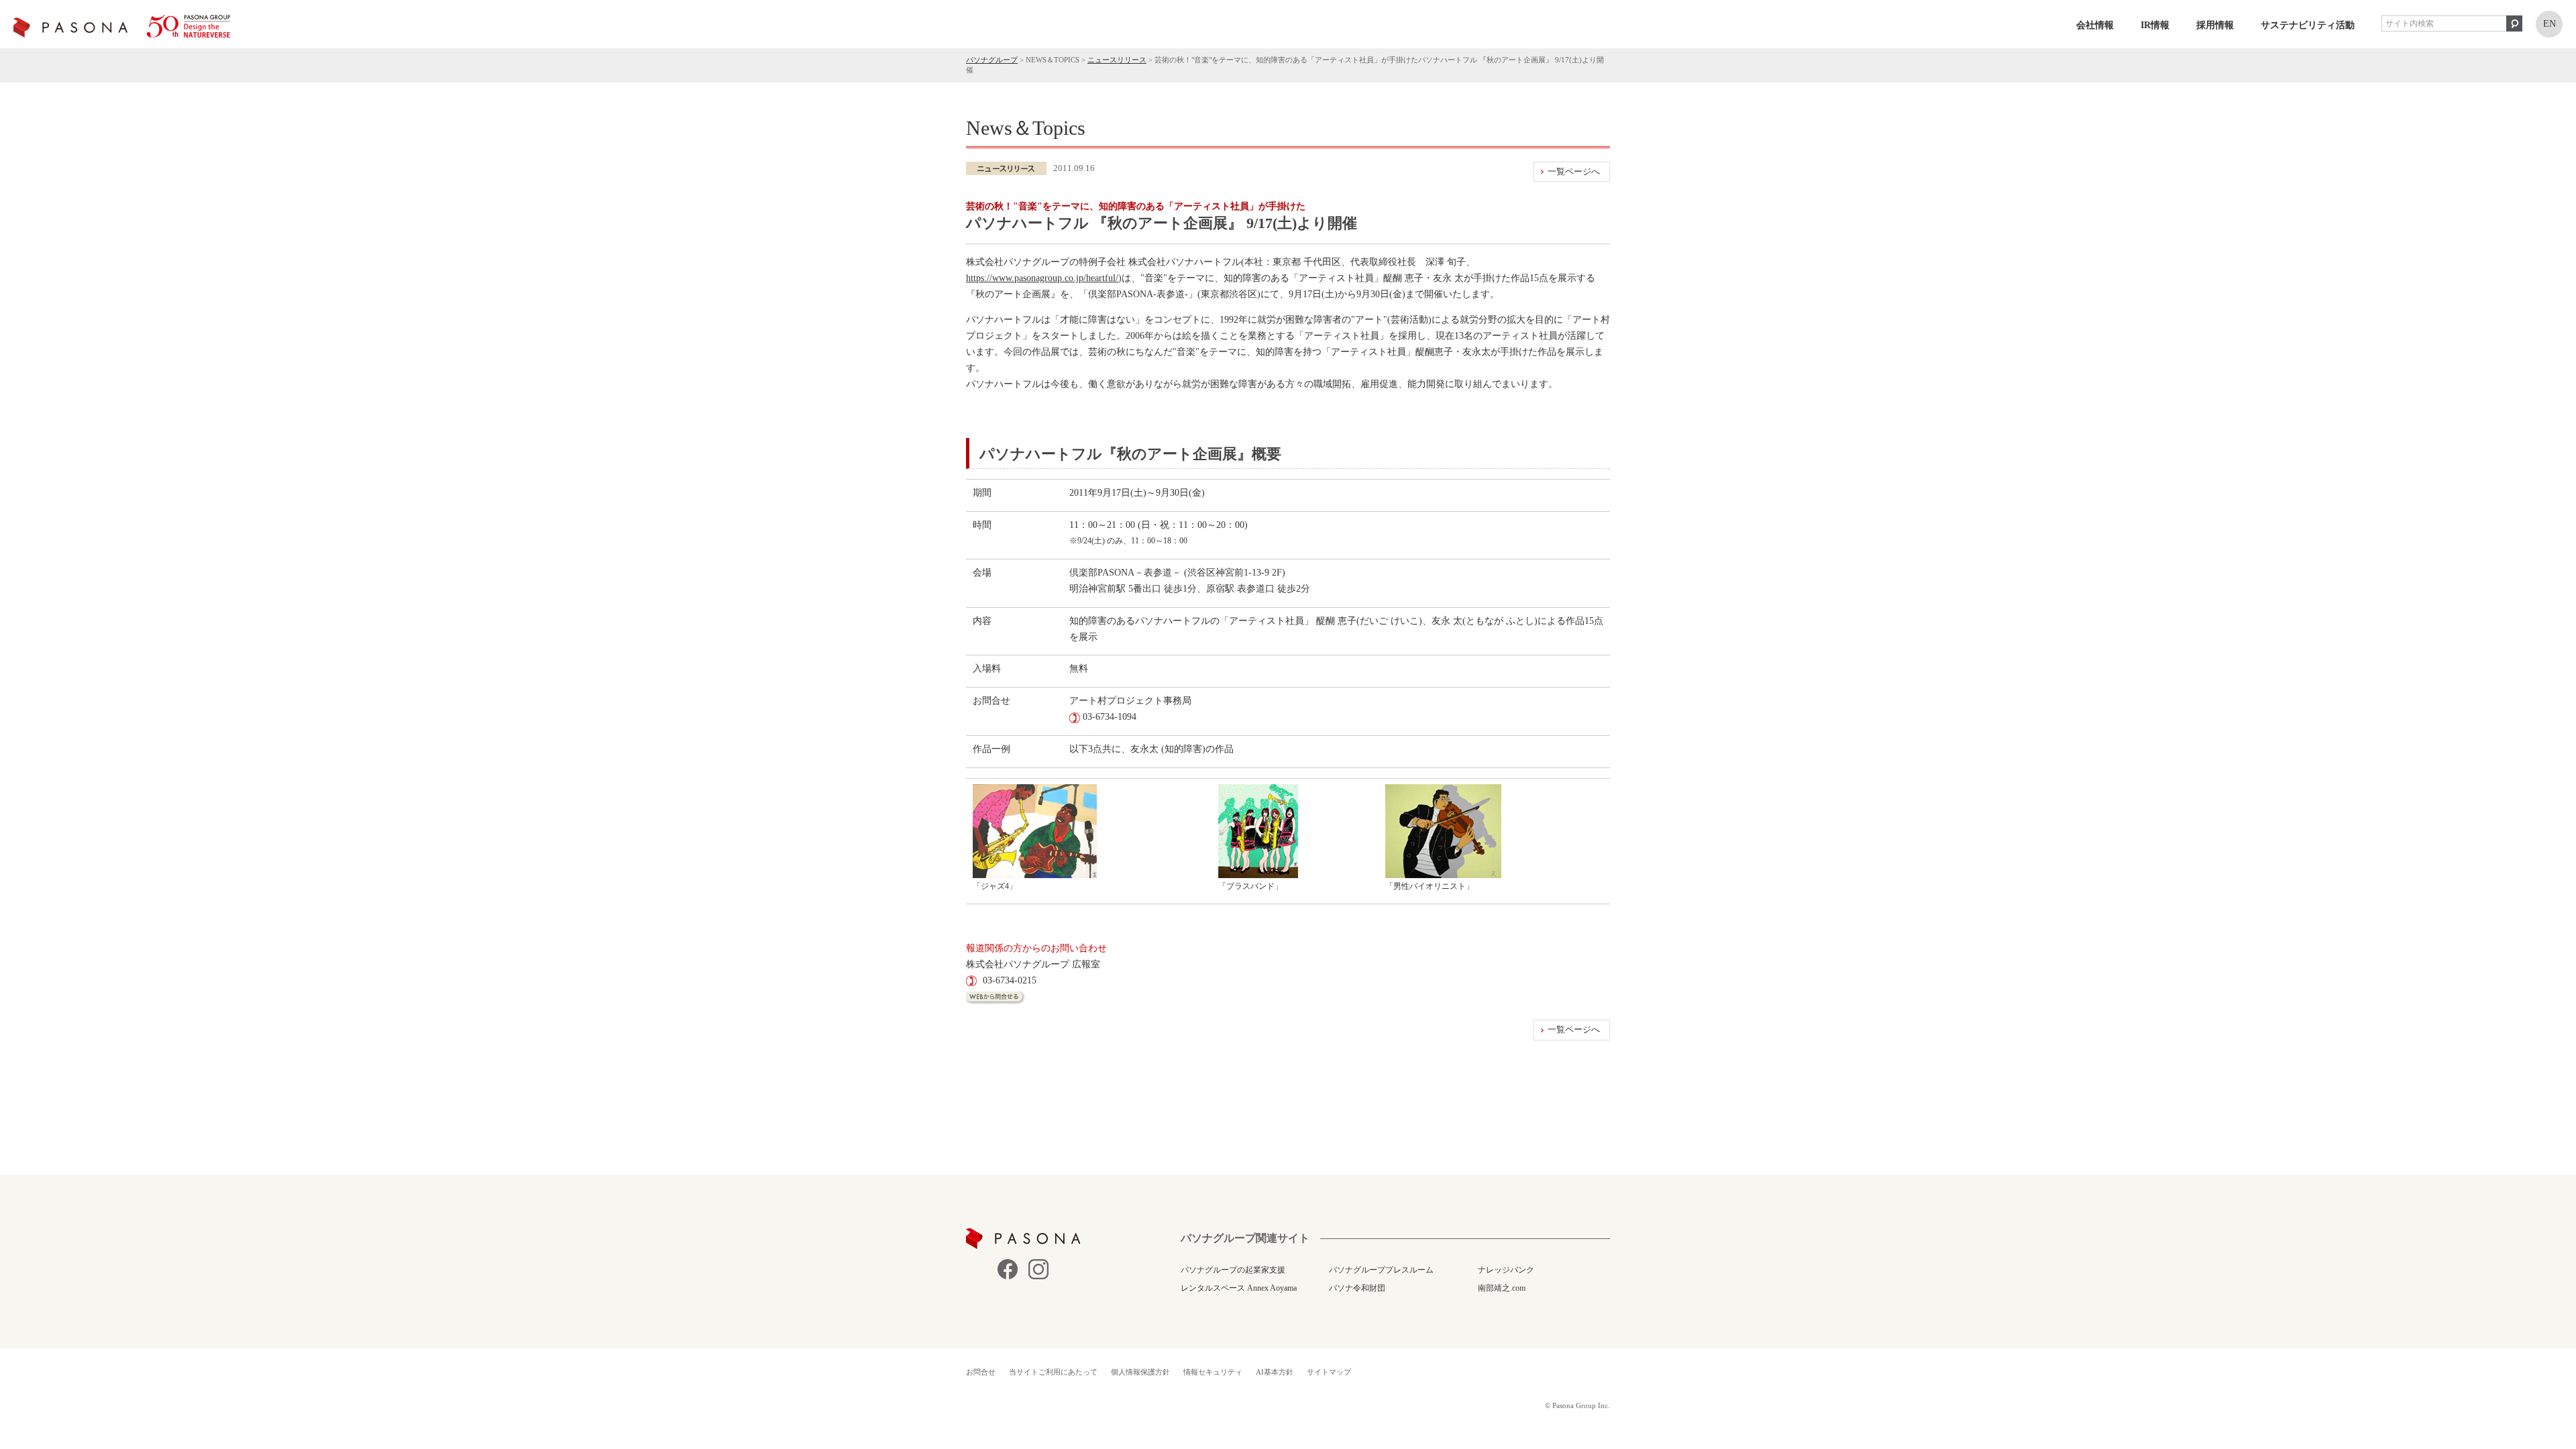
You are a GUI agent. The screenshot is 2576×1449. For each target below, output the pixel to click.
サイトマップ (1329, 1372)
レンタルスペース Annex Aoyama (1239, 1288)
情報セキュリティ (1213, 1372)
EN (2550, 24)
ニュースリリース (1117, 60)
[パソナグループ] (122, 26)
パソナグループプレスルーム (1381, 1270)
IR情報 (2155, 25)
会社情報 (2095, 25)
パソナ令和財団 (1357, 1288)
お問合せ (981, 1372)
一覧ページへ (1574, 171)
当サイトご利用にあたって (1053, 1372)
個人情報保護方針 (1140, 1372)
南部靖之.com (1502, 1288)
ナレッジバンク (1506, 1270)
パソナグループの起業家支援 (1233, 1270)
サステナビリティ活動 (2308, 25)
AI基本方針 (1275, 1372)
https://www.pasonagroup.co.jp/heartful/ (1042, 278)
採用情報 (2215, 25)
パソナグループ (992, 60)
